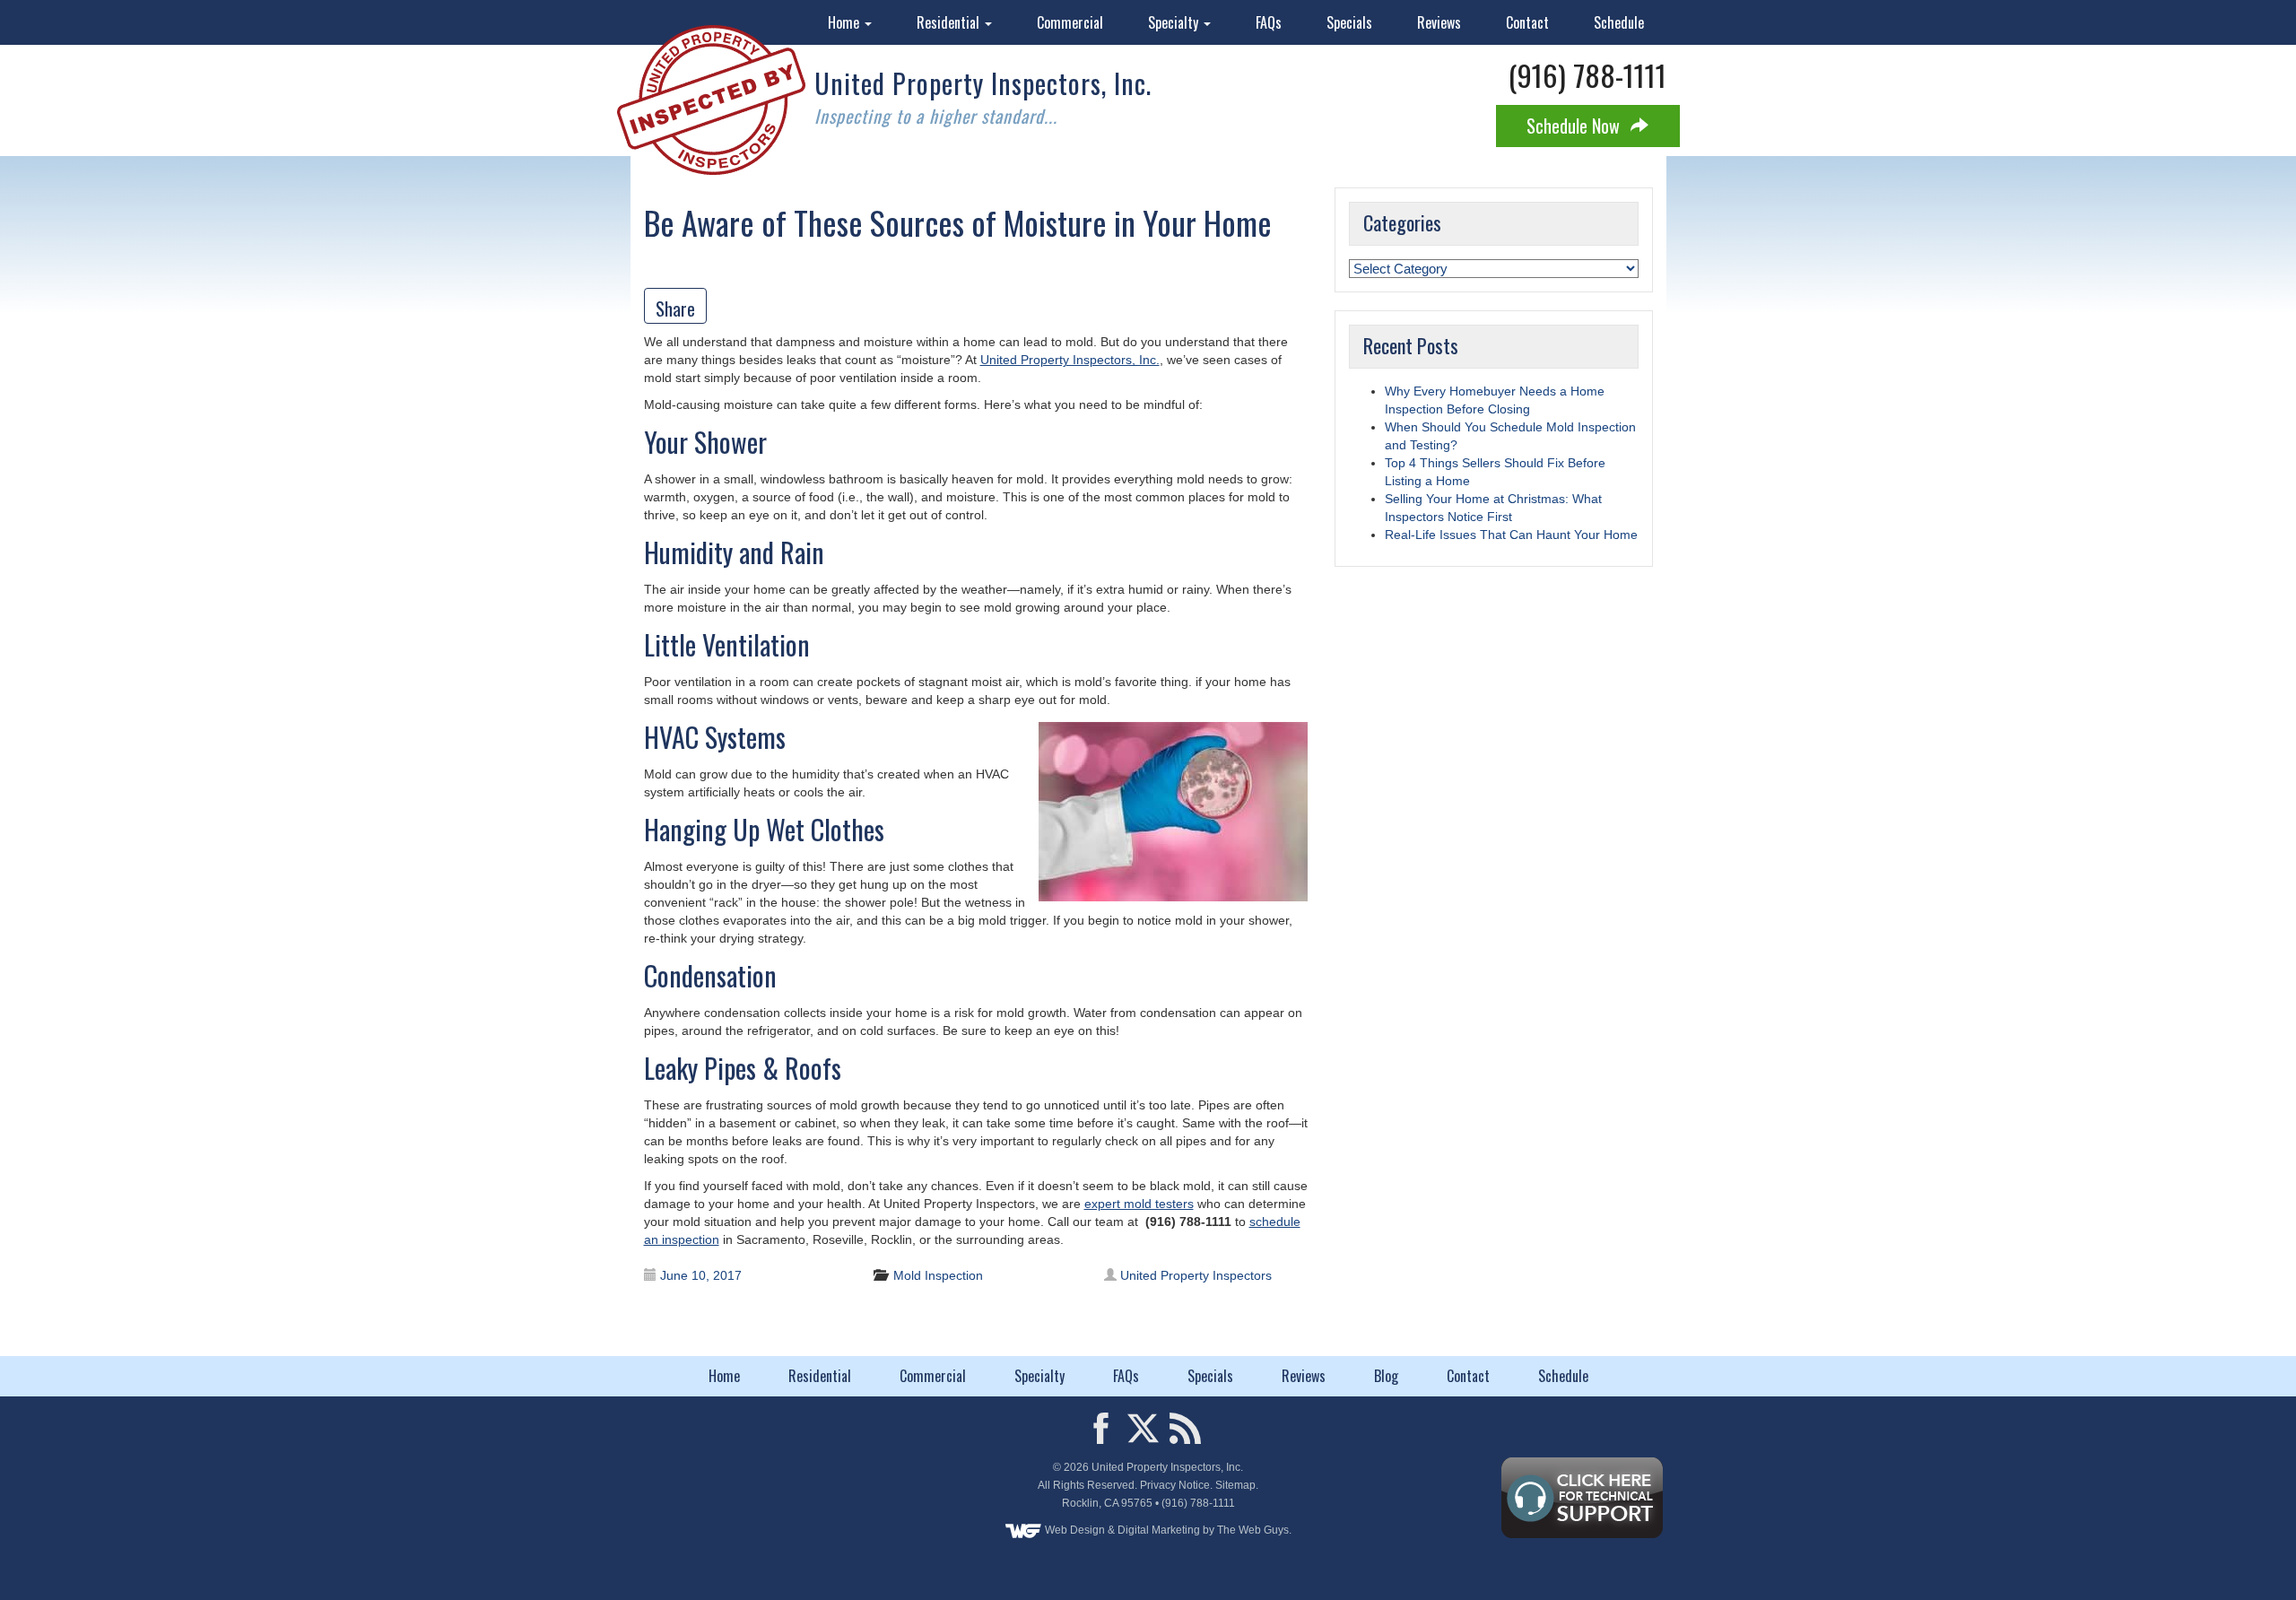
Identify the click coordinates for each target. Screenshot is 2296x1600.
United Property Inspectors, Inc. (1070, 360)
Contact (1527, 22)
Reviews (1439, 22)
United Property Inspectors (1196, 1275)
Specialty (1175, 22)
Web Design (1075, 1530)
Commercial (1070, 22)
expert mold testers (1139, 1204)
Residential (950, 22)
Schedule (1619, 22)
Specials (1349, 22)
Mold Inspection (938, 1275)
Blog (1386, 1376)
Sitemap (1235, 1485)
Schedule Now (1575, 126)
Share (675, 309)
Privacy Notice (1175, 1485)
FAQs (1269, 22)
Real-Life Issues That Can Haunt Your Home (1511, 535)
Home (845, 22)
